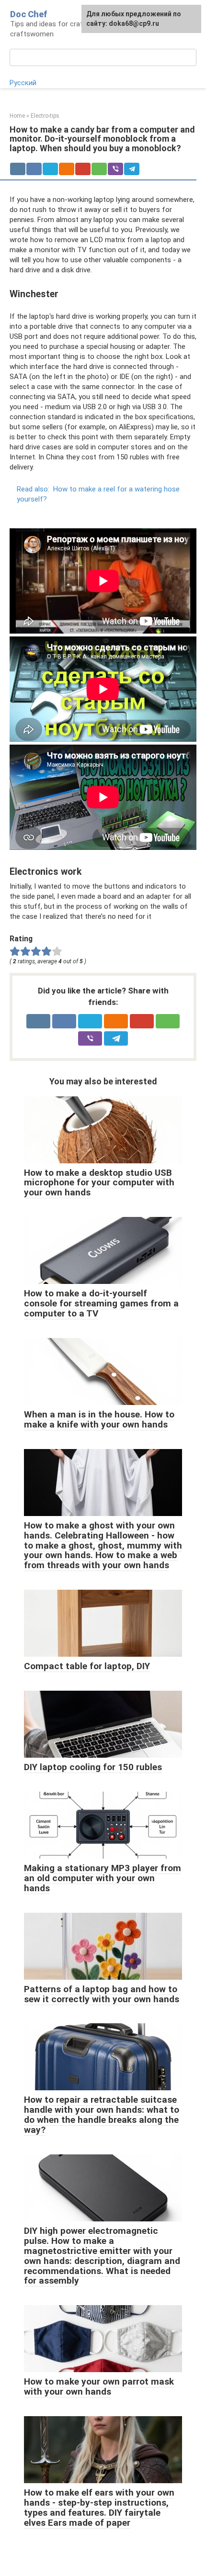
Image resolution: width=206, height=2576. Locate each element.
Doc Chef (29, 14)
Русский (23, 83)
